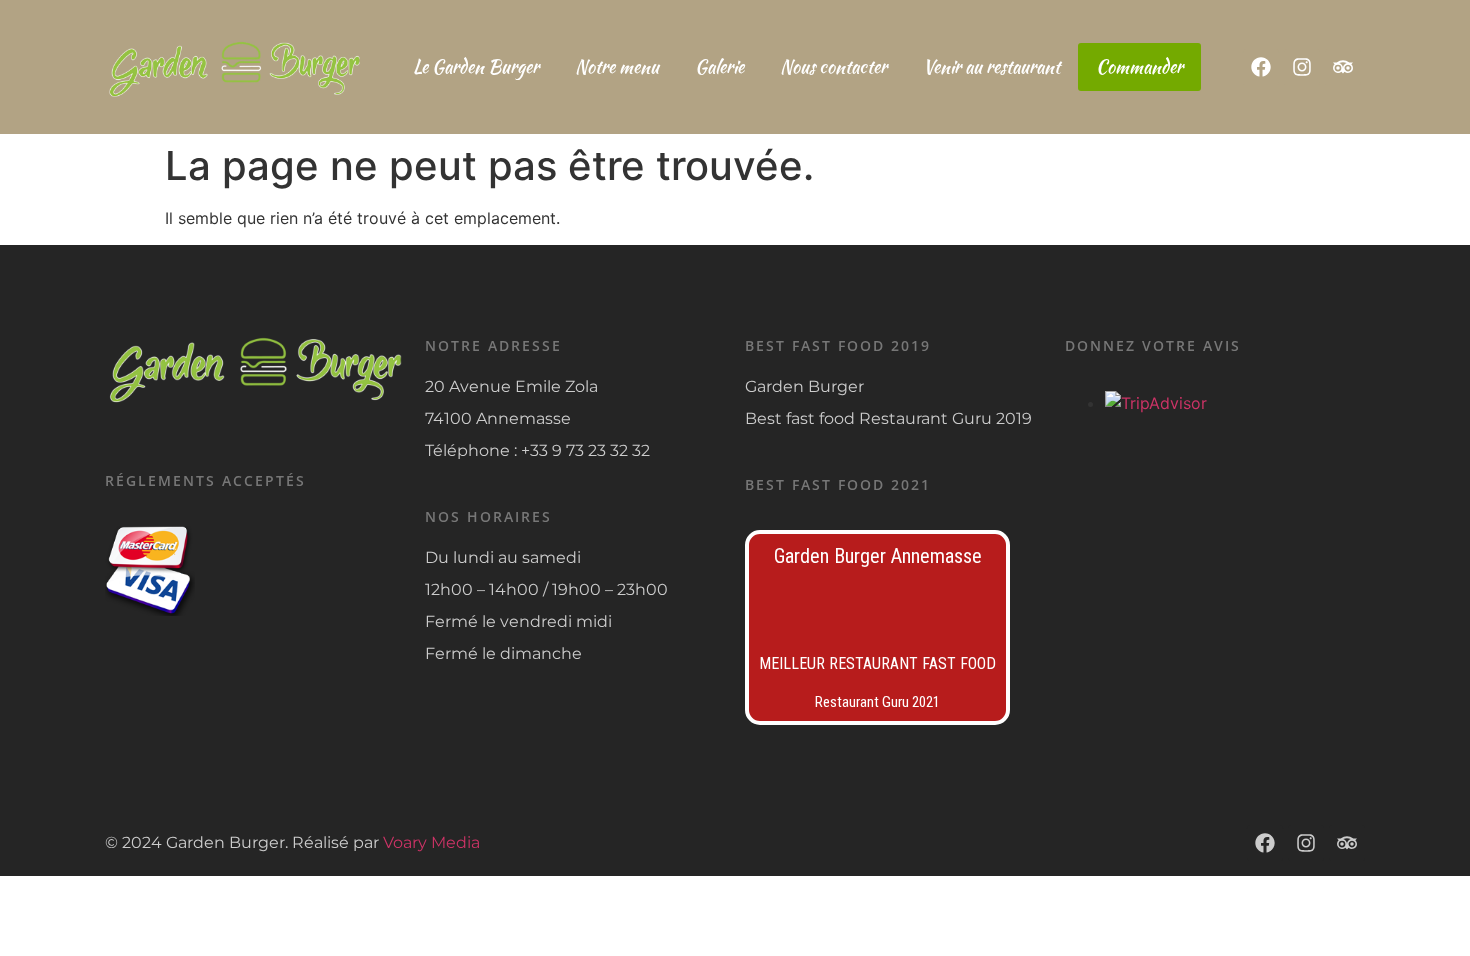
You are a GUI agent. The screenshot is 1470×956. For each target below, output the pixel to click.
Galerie (719, 66)
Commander (1139, 66)
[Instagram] (1302, 67)
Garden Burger (804, 386)
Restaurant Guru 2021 (877, 702)
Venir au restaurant (991, 66)
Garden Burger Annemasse (878, 556)
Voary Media (431, 842)
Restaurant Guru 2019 (945, 418)
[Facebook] (1261, 67)
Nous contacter (833, 66)
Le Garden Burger (476, 66)
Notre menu (617, 66)
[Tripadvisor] (1343, 67)
